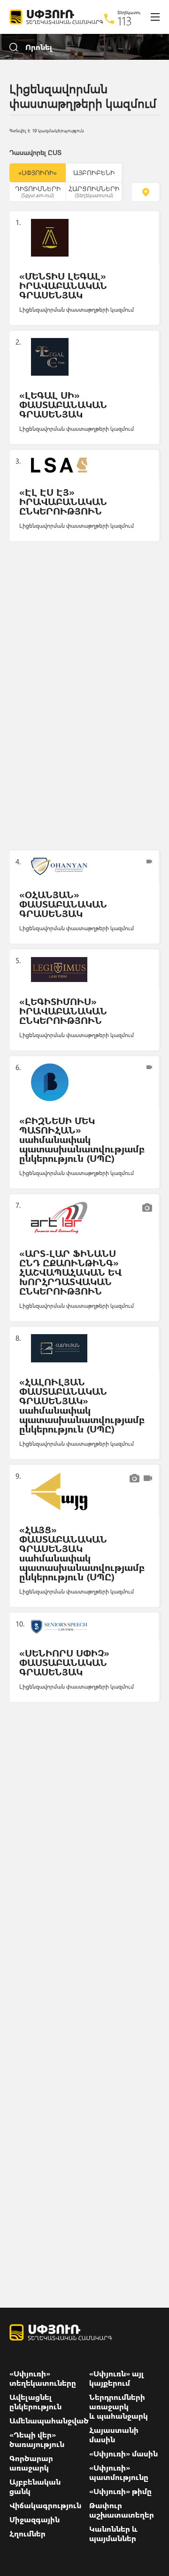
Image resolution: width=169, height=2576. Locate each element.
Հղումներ (27, 2534)
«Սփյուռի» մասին (123, 2454)
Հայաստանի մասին (114, 2435)
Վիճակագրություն (45, 2505)
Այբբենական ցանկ (35, 2487)
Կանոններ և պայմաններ (113, 2534)
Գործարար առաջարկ (31, 2463)
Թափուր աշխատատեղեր (122, 2510)
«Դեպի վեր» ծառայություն (37, 2439)
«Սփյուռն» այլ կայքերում (117, 2378)
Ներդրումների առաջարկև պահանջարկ (119, 2407)
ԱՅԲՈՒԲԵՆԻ (94, 173)
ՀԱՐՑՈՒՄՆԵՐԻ (94, 191)
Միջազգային (35, 2520)
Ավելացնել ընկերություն (35, 2402)
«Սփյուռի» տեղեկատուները (43, 2378)
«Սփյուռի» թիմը (120, 2491)
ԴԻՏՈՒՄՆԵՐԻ (38, 191)
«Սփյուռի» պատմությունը (119, 2472)
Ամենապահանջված (49, 2421)
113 (125, 21)
